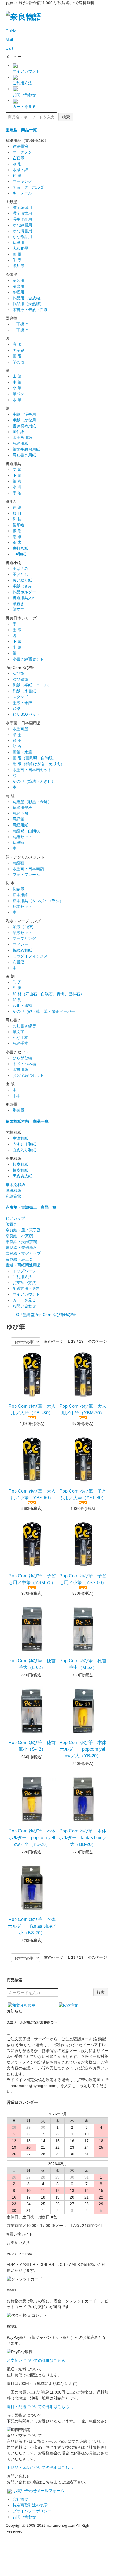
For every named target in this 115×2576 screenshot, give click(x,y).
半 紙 (17, 647)
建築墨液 (20, 146)
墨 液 (17, 630)
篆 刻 (10, 976)
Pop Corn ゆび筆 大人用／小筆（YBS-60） (32, 1494)
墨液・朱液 (22, 703)
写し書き (13, 1020)
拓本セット (22, 907)
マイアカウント (26, 1294)
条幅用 (18, 292)
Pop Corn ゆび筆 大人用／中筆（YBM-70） (83, 1410)
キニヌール (22, 193)
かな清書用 (22, 231)
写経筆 (18, 819)
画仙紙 (18, 432)
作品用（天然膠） (28, 304)
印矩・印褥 (22, 1006)
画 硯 (17, 356)
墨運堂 (29, 1315)
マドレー (20, 944)
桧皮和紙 (20, 1170)
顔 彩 (17, 746)
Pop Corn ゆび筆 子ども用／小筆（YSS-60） (83, 1579)
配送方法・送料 (26, 1288)
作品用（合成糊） (28, 298)
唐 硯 (17, 344)
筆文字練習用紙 (26, 449)
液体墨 (11, 275)
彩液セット (22, 933)
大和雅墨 (20, 248)
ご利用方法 (22, 1277)
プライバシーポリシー (32, 2511)
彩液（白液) (23, 927)
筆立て (18, 609)
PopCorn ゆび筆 (20, 668)
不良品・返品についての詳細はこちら (40, 2468)
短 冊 (17, 513)
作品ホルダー (24, 592)
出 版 (10, 1084)
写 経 (10, 796)
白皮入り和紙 (24, 1150)
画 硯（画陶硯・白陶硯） (35, 758)
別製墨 (11, 1104)
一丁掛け (20, 324)
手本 (16, 1096)
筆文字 (18, 1032)
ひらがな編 (22, 1058)
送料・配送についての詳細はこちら (38, 2407)
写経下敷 (20, 813)
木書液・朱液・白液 (30, 310)
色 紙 (17, 507)
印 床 (17, 988)
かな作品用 (22, 237)
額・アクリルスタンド (25, 857)
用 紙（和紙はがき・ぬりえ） (39, 764)
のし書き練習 (24, 1026)
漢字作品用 (22, 219)
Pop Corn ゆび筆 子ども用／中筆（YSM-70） (32, 1579)
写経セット (22, 837)
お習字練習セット (28, 1075)
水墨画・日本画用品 (23, 723)
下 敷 (19, 475)
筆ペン (18, 394)
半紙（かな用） (26, 420)
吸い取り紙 (22, 580)
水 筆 (17, 400)
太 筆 (17, 376)
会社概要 (20, 2499)
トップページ (24, 1271)
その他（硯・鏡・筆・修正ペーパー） (46, 1011)
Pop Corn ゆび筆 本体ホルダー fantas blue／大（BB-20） (83, 1838)
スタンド (20, 697)
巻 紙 (17, 537)
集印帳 (18, 525)
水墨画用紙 (22, 438)
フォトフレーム (26, 875)
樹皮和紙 (13, 1159)
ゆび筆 (18, 673)
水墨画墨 (20, 729)
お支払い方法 (24, 1283)
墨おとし (20, 574)
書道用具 (13, 464)
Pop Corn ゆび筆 (49, 1315)
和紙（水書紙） (26, 691)
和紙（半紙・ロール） (32, 685)
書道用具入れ (24, 598)
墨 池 (17, 493)
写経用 (18, 243)
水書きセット (17, 1052)
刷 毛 (17, 164)
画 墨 (17, 254)
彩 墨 (17, 735)
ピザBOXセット (26, 714)
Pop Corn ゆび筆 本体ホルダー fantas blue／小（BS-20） (32, 1926)
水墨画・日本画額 (28, 869)
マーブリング (24, 938)
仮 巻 (17, 531)
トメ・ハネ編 (24, 1064)
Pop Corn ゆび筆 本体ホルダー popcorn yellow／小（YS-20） (32, 1838)
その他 (18, 362)
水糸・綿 (20, 170)
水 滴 (17, 487)
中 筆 (17, 382)
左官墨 (18, 158)
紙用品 (11, 502)
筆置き (18, 604)
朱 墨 (17, 260)
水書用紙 (20, 1070)
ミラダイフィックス (30, 956)
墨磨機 (11, 318)
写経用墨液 (22, 807)
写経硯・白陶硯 (26, 831)
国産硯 (18, 350)
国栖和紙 (13, 1132)
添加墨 (18, 266)
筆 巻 (17, 481)
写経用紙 (20, 443)
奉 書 (17, 542)
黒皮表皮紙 (22, 1176)
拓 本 (10, 883)
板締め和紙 (22, 950)
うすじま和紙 (24, 1144)
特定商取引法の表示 (30, 2505)
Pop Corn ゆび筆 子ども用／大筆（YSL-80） (83, 1494)
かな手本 (20, 1038)
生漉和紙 (20, 1138)
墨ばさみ (20, 569)
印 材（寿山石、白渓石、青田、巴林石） (48, 994)
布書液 (18, 962)
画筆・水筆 (22, 752)
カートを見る (24, 1300)
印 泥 (17, 1000)
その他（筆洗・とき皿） (34, 781)
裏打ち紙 (20, 548)
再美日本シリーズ (21, 618)
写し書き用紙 (24, 455)
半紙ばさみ (22, 586)
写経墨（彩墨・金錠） (32, 802)
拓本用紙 (20, 895)
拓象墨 (18, 889)
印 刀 (17, 982)
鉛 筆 (17, 176)
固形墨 (11, 202)
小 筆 (17, 388)
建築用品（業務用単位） (27, 140)
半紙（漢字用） (26, 414)
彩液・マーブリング (23, 921)
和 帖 (17, 519)
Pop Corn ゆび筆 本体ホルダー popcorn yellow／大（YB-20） (83, 1749)
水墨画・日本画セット (32, 770)
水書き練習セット (28, 659)
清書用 (18, 286)
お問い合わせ (24, 1306)
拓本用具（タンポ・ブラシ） (38, 901)
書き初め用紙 (24, 426)
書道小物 (13, 563)
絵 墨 (17, 740)
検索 (66, 117)
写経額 (18, 843)
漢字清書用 (22, 213)
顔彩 (16, 708)
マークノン (22, 152)
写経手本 (20, 1043)
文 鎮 (17, 470)
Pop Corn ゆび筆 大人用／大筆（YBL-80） (32, 1410)
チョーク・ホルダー (32, 187)
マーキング (22, 181)
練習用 (18, 280)
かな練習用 (22, 225)
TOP (18, 1315)
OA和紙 (19, 554)
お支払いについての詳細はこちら (36, 2360)
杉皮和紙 (20, 1164)
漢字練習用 (22, 208)
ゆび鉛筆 (20, 679)
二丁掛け (20, 330)
